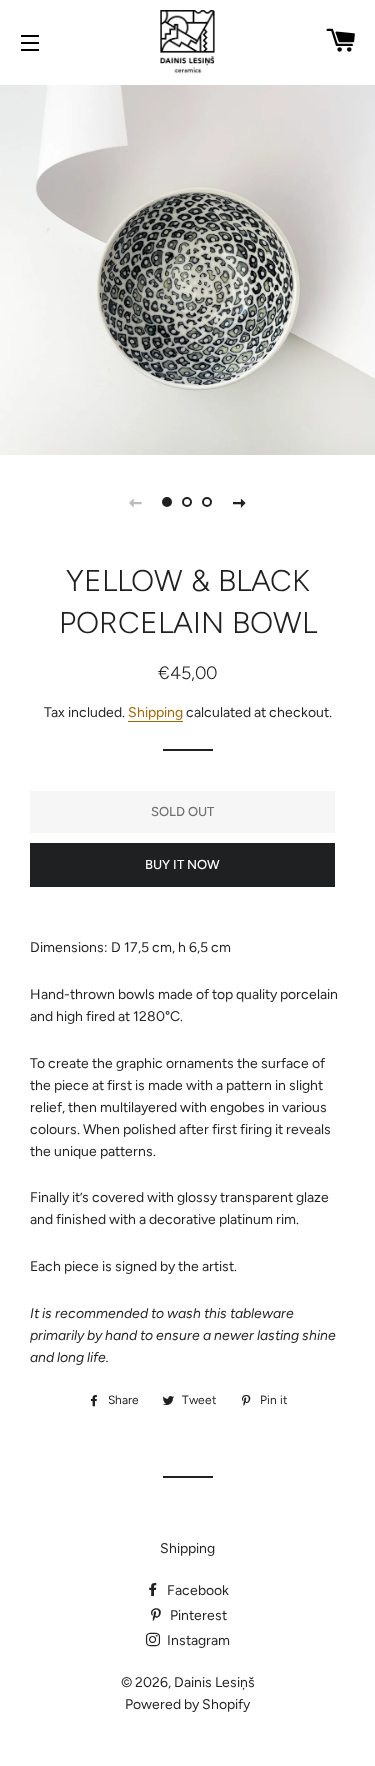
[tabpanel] (187, 267)
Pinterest (197, 1615)
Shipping (155, 712)
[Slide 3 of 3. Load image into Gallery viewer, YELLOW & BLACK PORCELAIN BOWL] (208, 502)
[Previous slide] (136, 502)
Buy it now (182, 864)
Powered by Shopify (187, 1704)
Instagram (197, 1640)
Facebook (196, 1590)
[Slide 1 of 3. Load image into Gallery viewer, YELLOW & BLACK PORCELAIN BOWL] (168, 502)
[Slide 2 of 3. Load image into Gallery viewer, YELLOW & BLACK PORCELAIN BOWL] (188, 502)
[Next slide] (240, 502)
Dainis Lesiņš (214, 1682)
